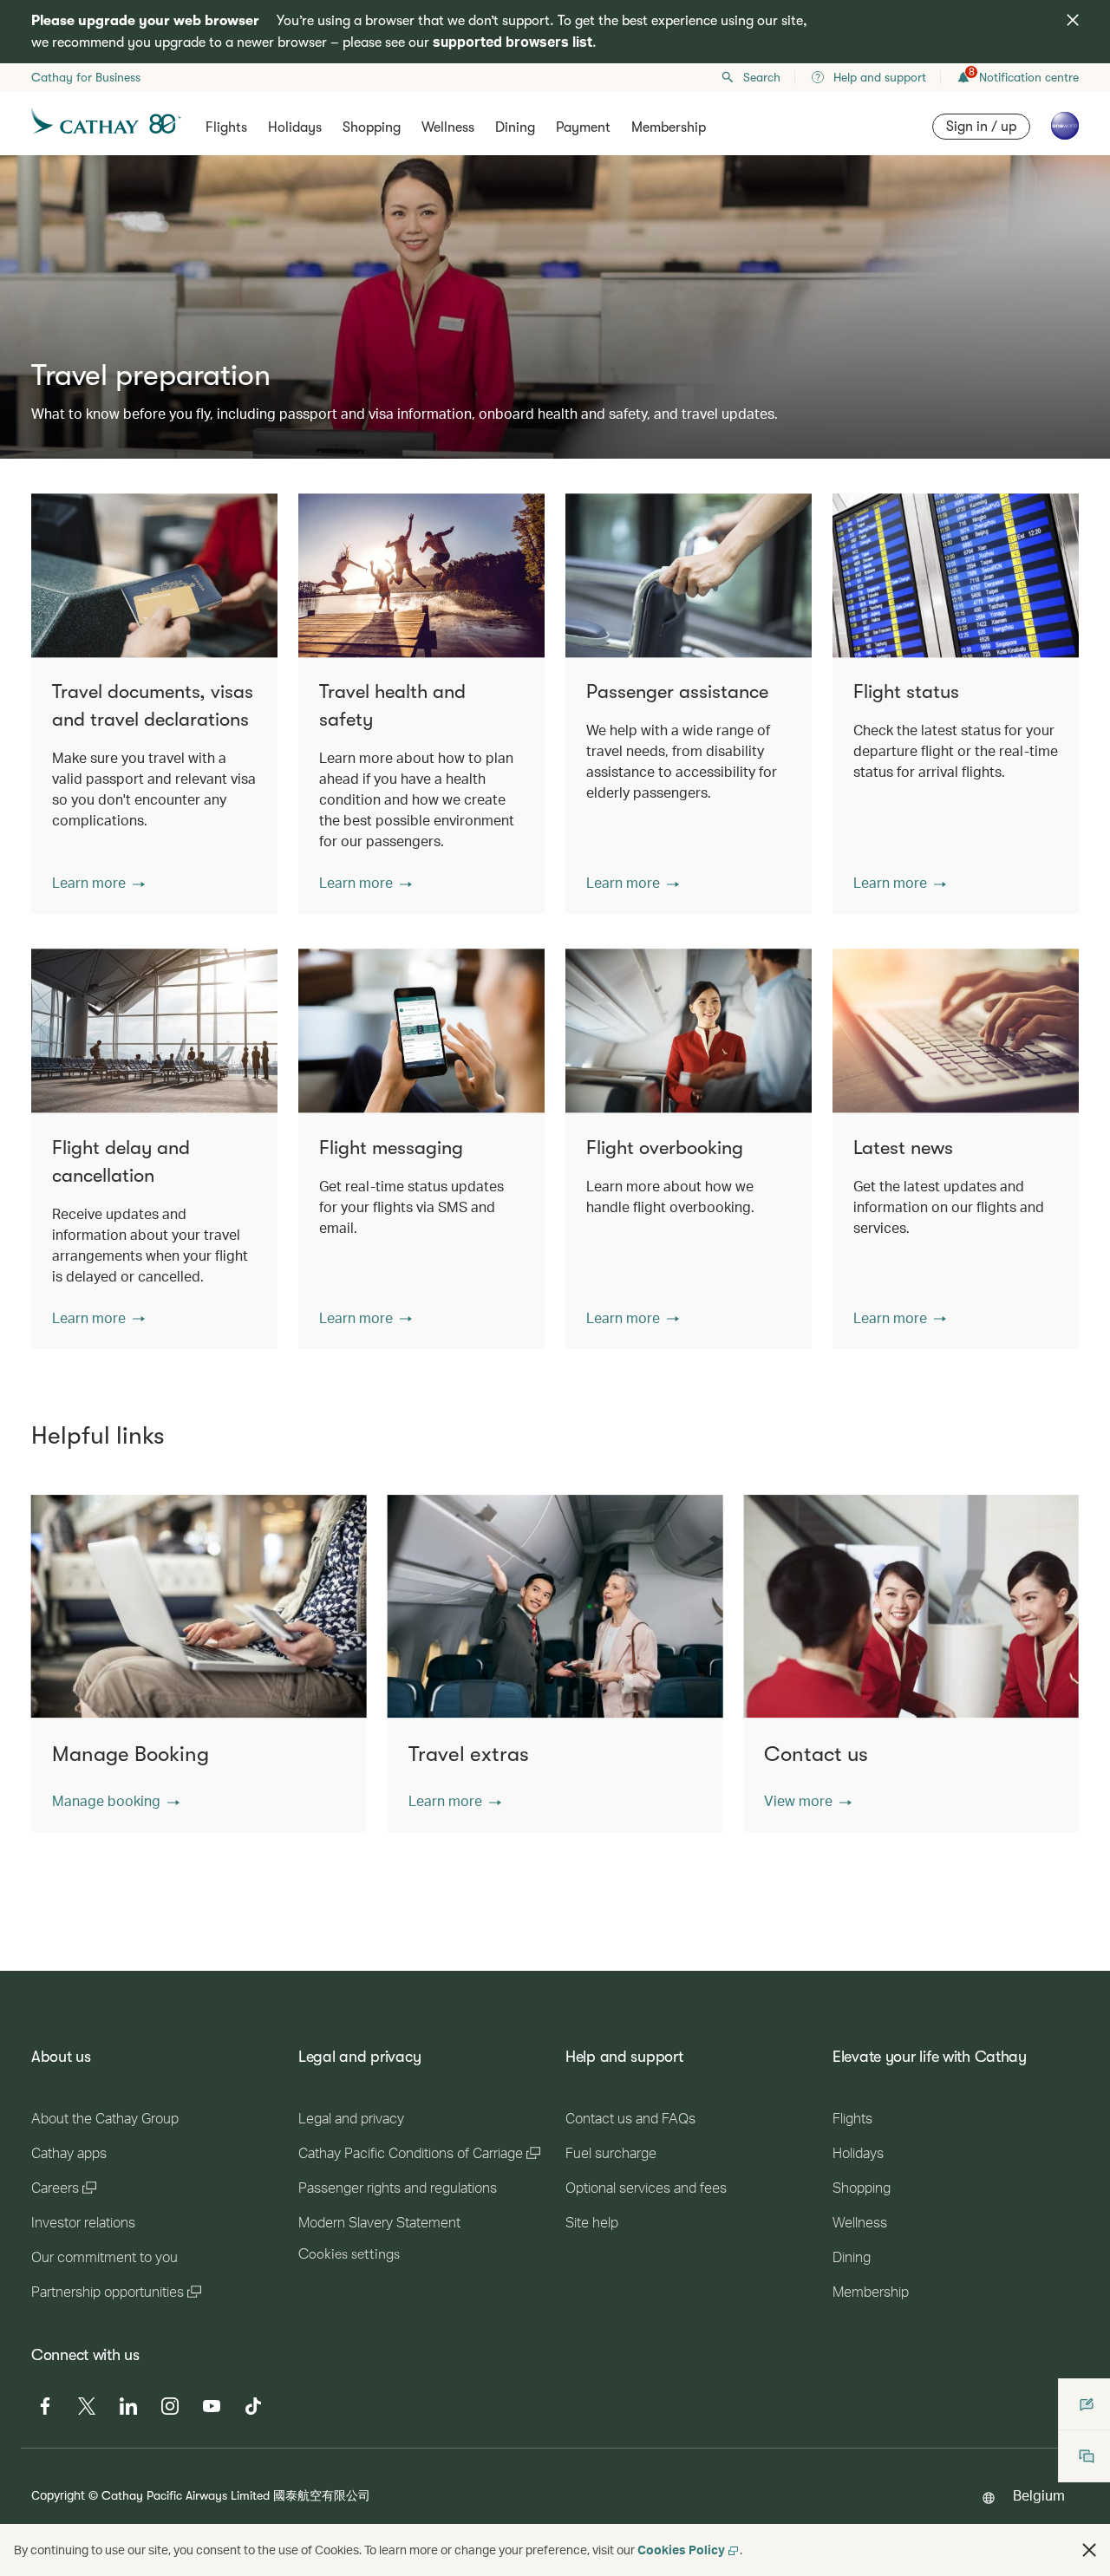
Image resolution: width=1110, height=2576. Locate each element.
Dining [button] (515, 127)
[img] (1073, 20)
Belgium (1039, 2495)
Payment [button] (583, 127)
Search (762, 77)
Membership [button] (669, 127)
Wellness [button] (448, 127)
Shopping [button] (372, 127)
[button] (98, 883)
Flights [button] (226, 127)
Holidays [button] (295, 127)
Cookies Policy (681, 2550)
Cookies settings (349, 2254)
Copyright (58, 2495)
